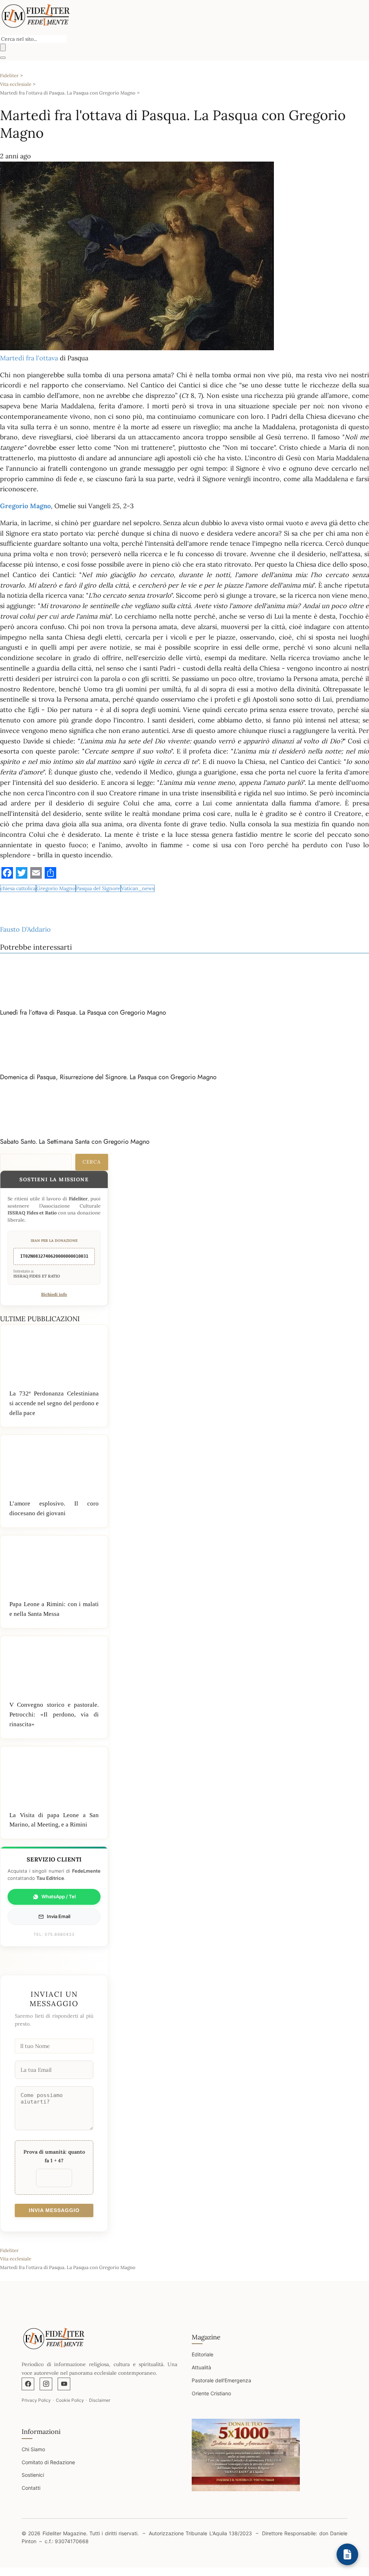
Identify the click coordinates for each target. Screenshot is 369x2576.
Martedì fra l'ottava (29, 358)
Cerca (92, 1162)
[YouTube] (64, 2384)
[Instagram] (46, 2384)
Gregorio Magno (56, 888)
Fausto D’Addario (25, 929)
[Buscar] (3, 47)
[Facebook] (28, 2384)
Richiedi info (54, 1294)
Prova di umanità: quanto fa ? (54, 2156)
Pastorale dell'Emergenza (221, 2380)
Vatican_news (138, 888)
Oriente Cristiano (211, 2393)
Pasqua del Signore (98, 888)
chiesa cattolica (18, 888)
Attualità (201, 2367)
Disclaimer (100, 2400)
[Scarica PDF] (347, 2554)
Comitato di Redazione (48, 2462)
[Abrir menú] (3, 58)
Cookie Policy (70, 2400)
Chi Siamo (33, 2449)
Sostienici (33, 2475)
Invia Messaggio (54, 2210)
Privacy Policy (36, 2400)
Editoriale (203, 2354)
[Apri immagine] (246, 2455)
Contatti (31, 2488)
